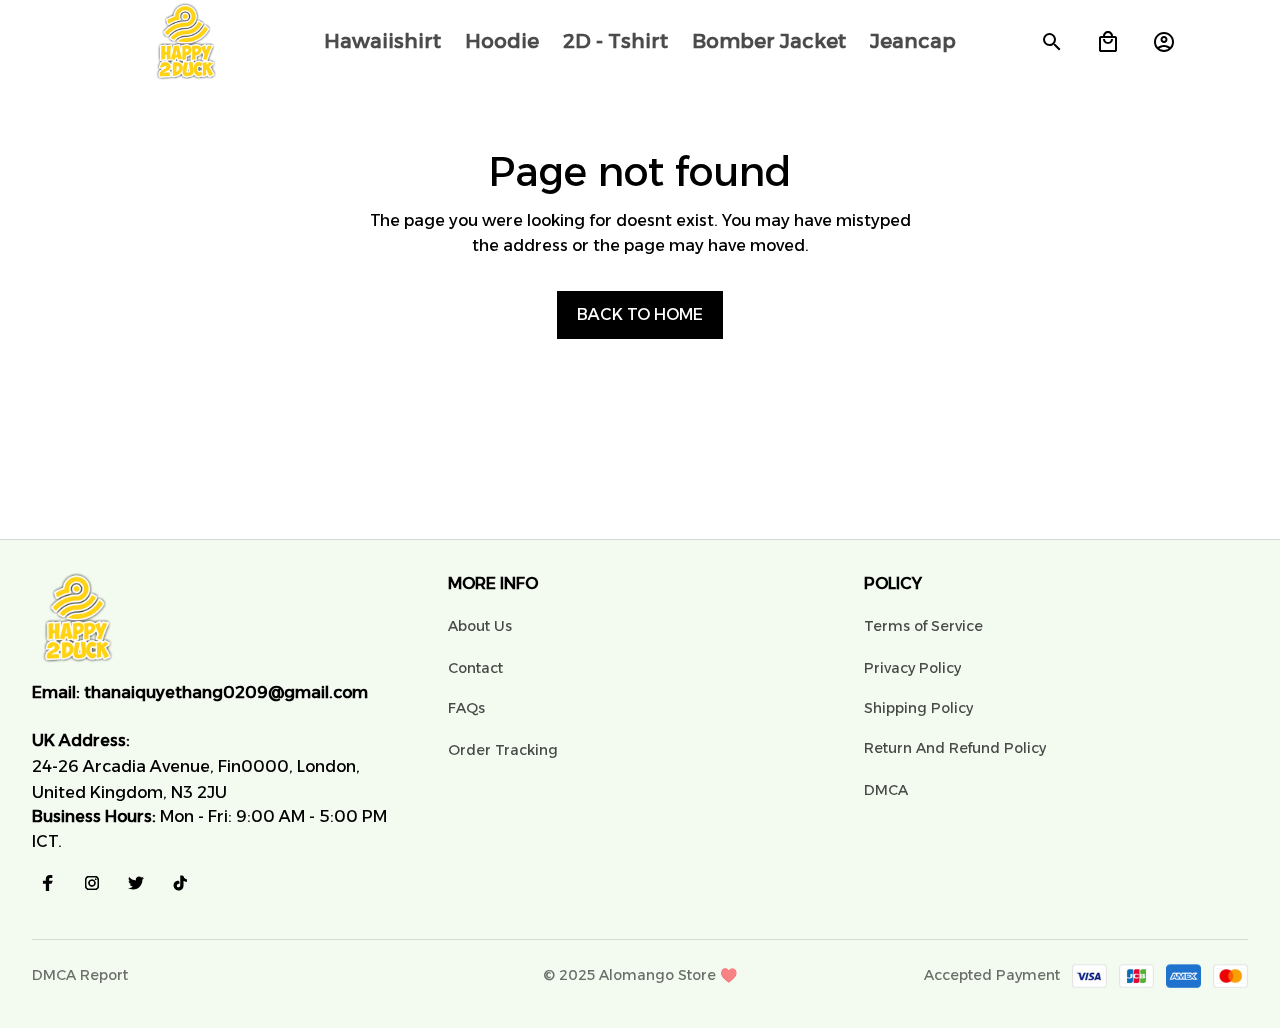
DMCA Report (80, 975)
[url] (226, 693)
